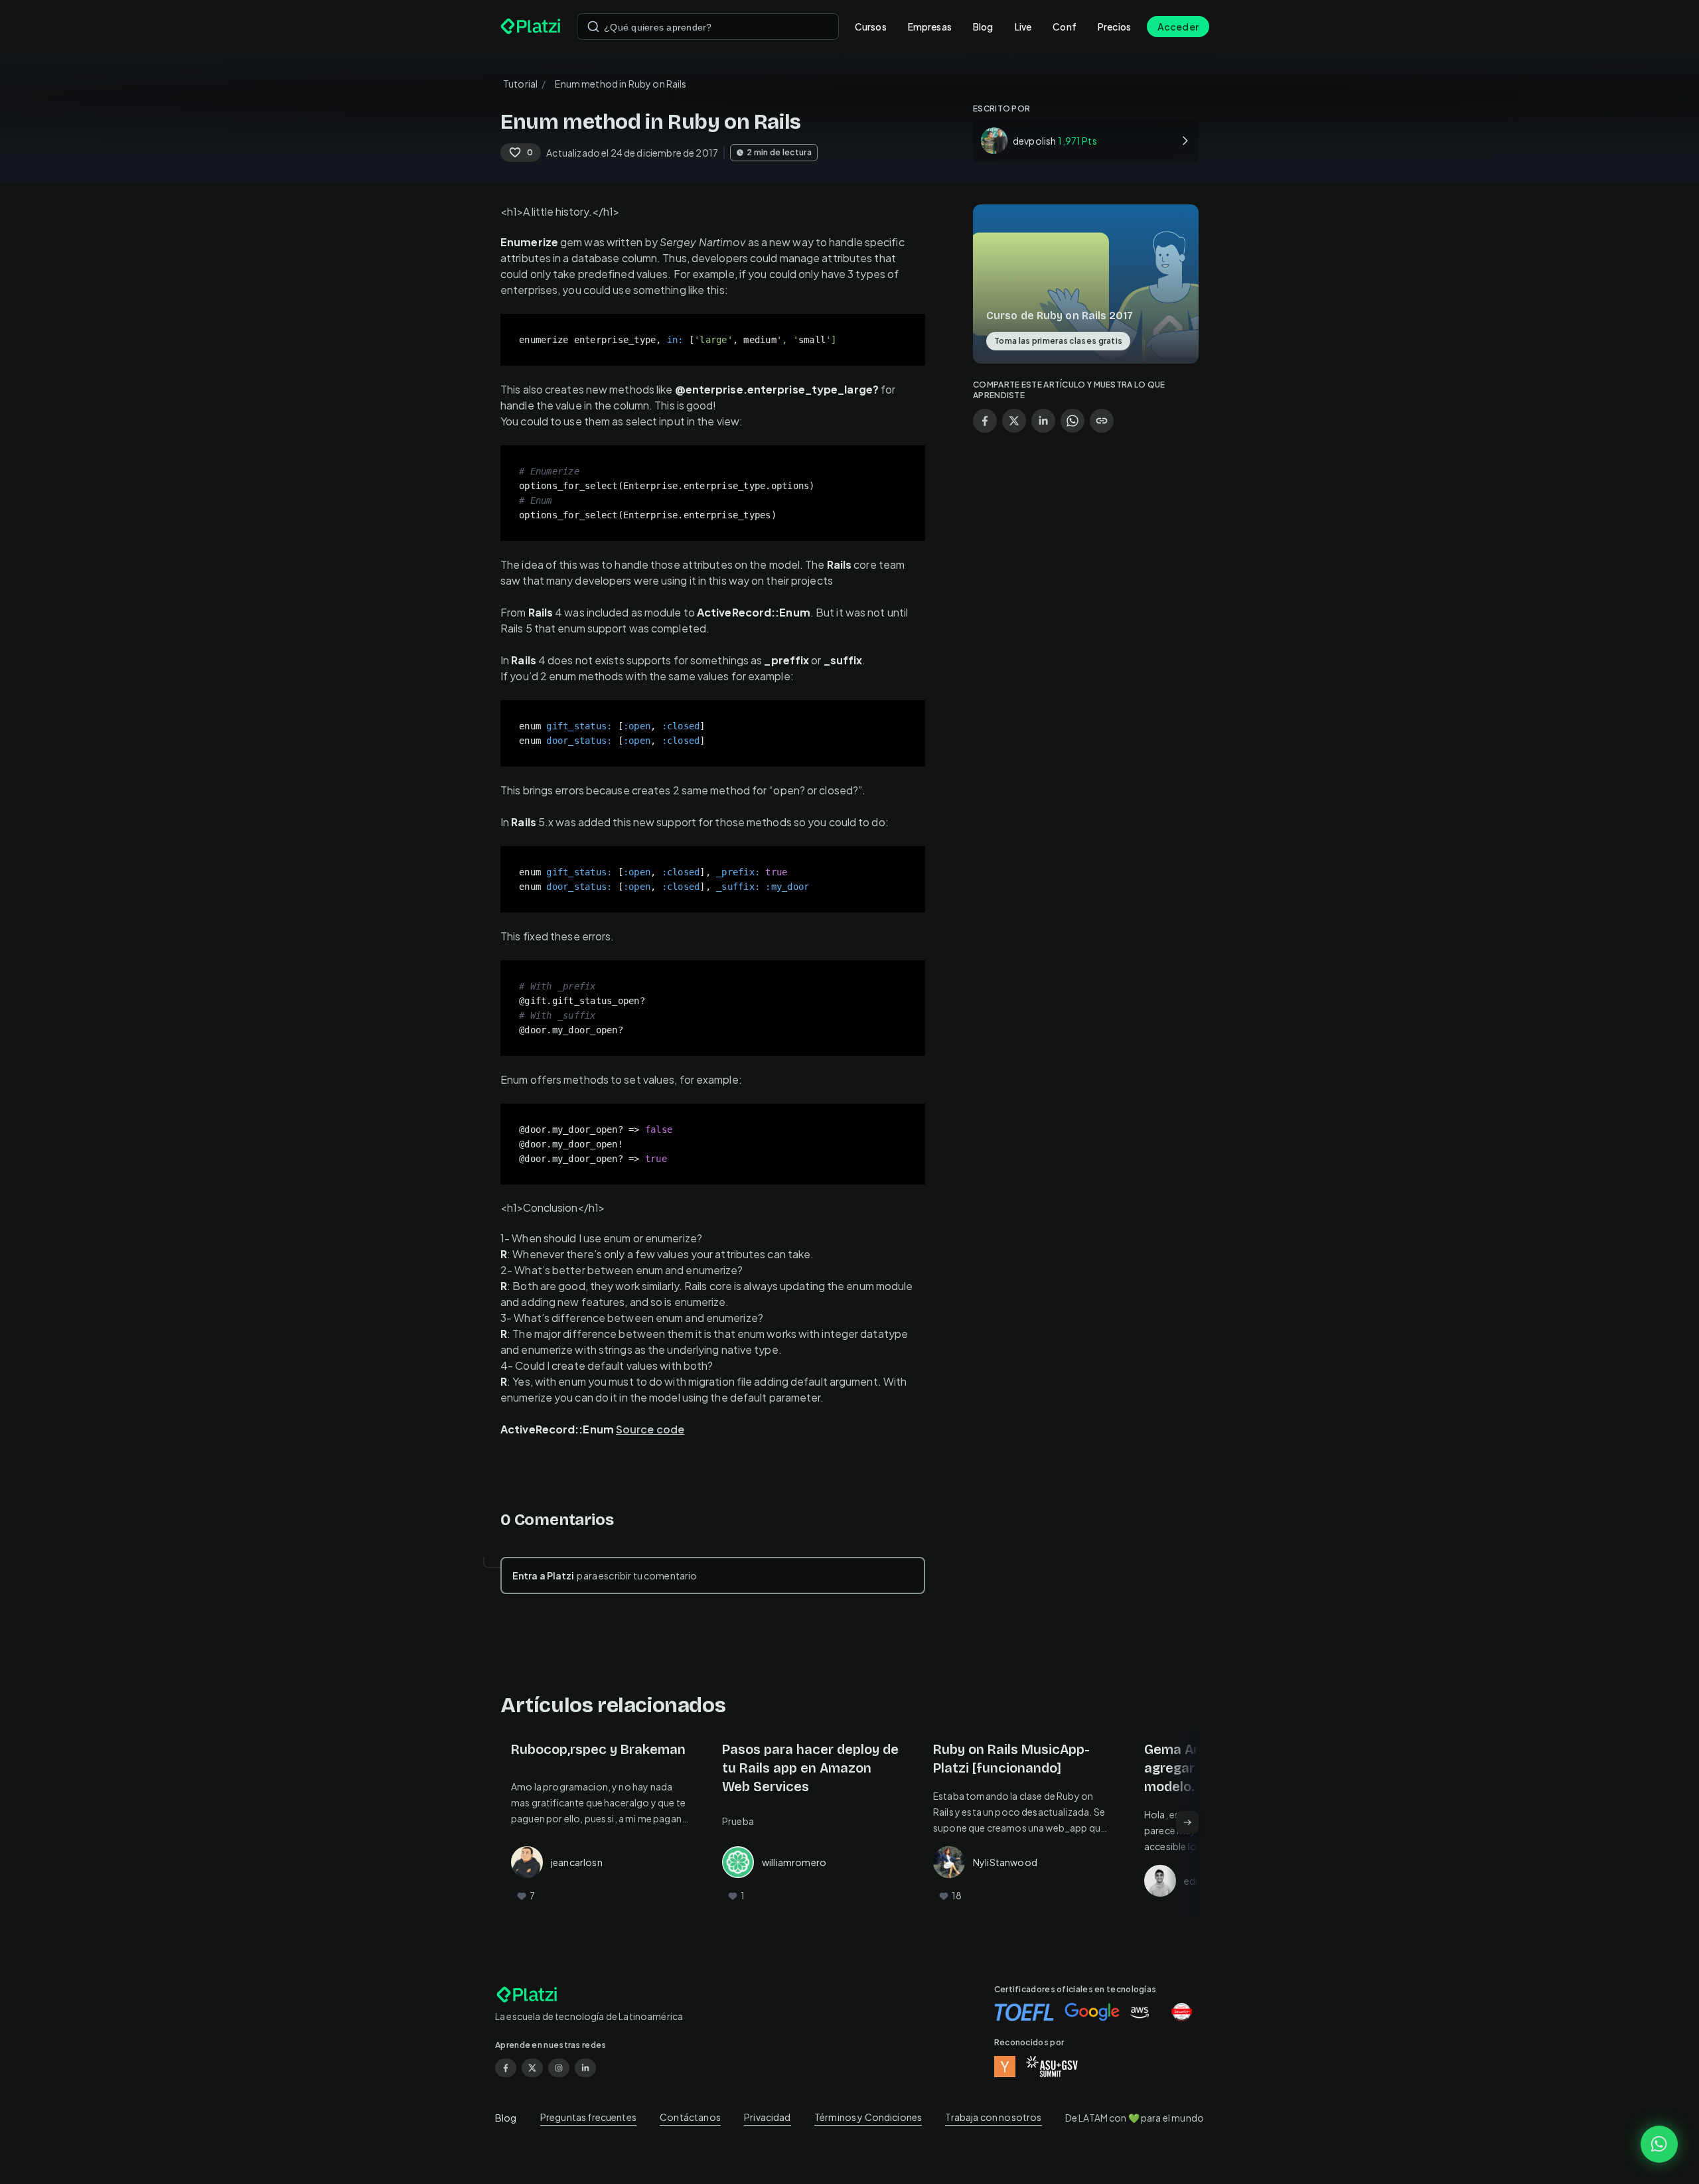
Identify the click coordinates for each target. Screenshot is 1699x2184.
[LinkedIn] (585, 2068)
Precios (1114, 27)
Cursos (871, 27)
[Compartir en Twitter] (1014, 421)
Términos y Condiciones (868, 2117)
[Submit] (593, 27)
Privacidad (768, 2117)
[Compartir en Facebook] (985, 421)
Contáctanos (690, 2117)
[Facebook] (506, 2068)
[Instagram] (559, 2068)
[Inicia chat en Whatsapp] (1659, 2144)
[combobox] (708, 27)
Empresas (930, 27)
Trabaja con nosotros (993, 2117)
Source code (650, 1429)
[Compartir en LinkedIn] (1043, 421)
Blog (983, 27)
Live (1023, 27)
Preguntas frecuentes (588, 2117)
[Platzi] (531, 27)
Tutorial (520, 84)
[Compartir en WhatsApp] (1072, 421)
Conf (1065, 27)
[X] (532, 2068)
